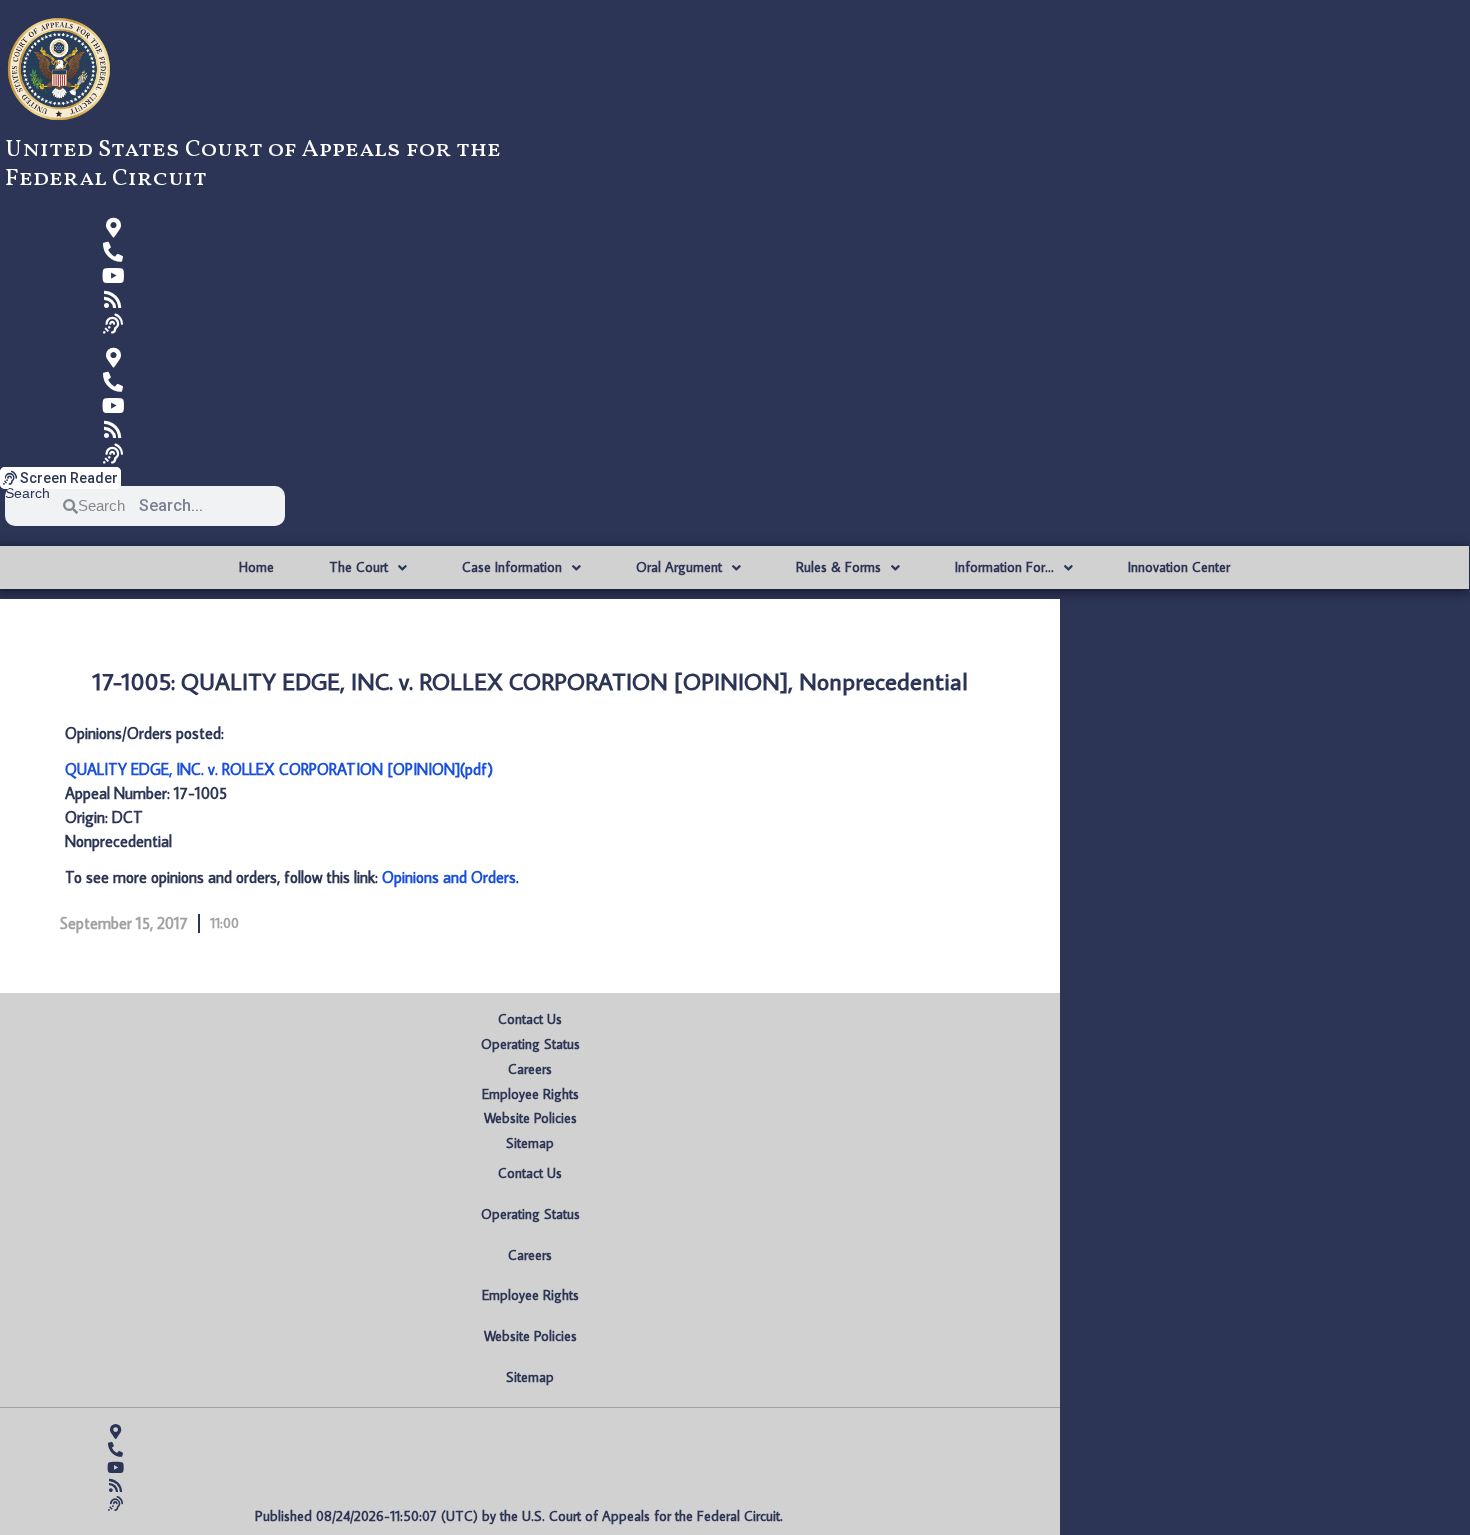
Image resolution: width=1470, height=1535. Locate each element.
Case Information (512, 567)
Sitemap (530, 1143)
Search (27, 493)
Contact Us (530, 1019)
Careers (530, 1069)
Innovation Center (1179, 567)
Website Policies (530, 1118)
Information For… (1004, 567)
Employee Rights (530, 1094)
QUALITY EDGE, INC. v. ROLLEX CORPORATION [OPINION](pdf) (279, 769)
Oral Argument (679, 567)
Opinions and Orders (449, 877)
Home (256, 567)
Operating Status (530, 1044)
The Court (358, 567)
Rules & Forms (838, 567)
